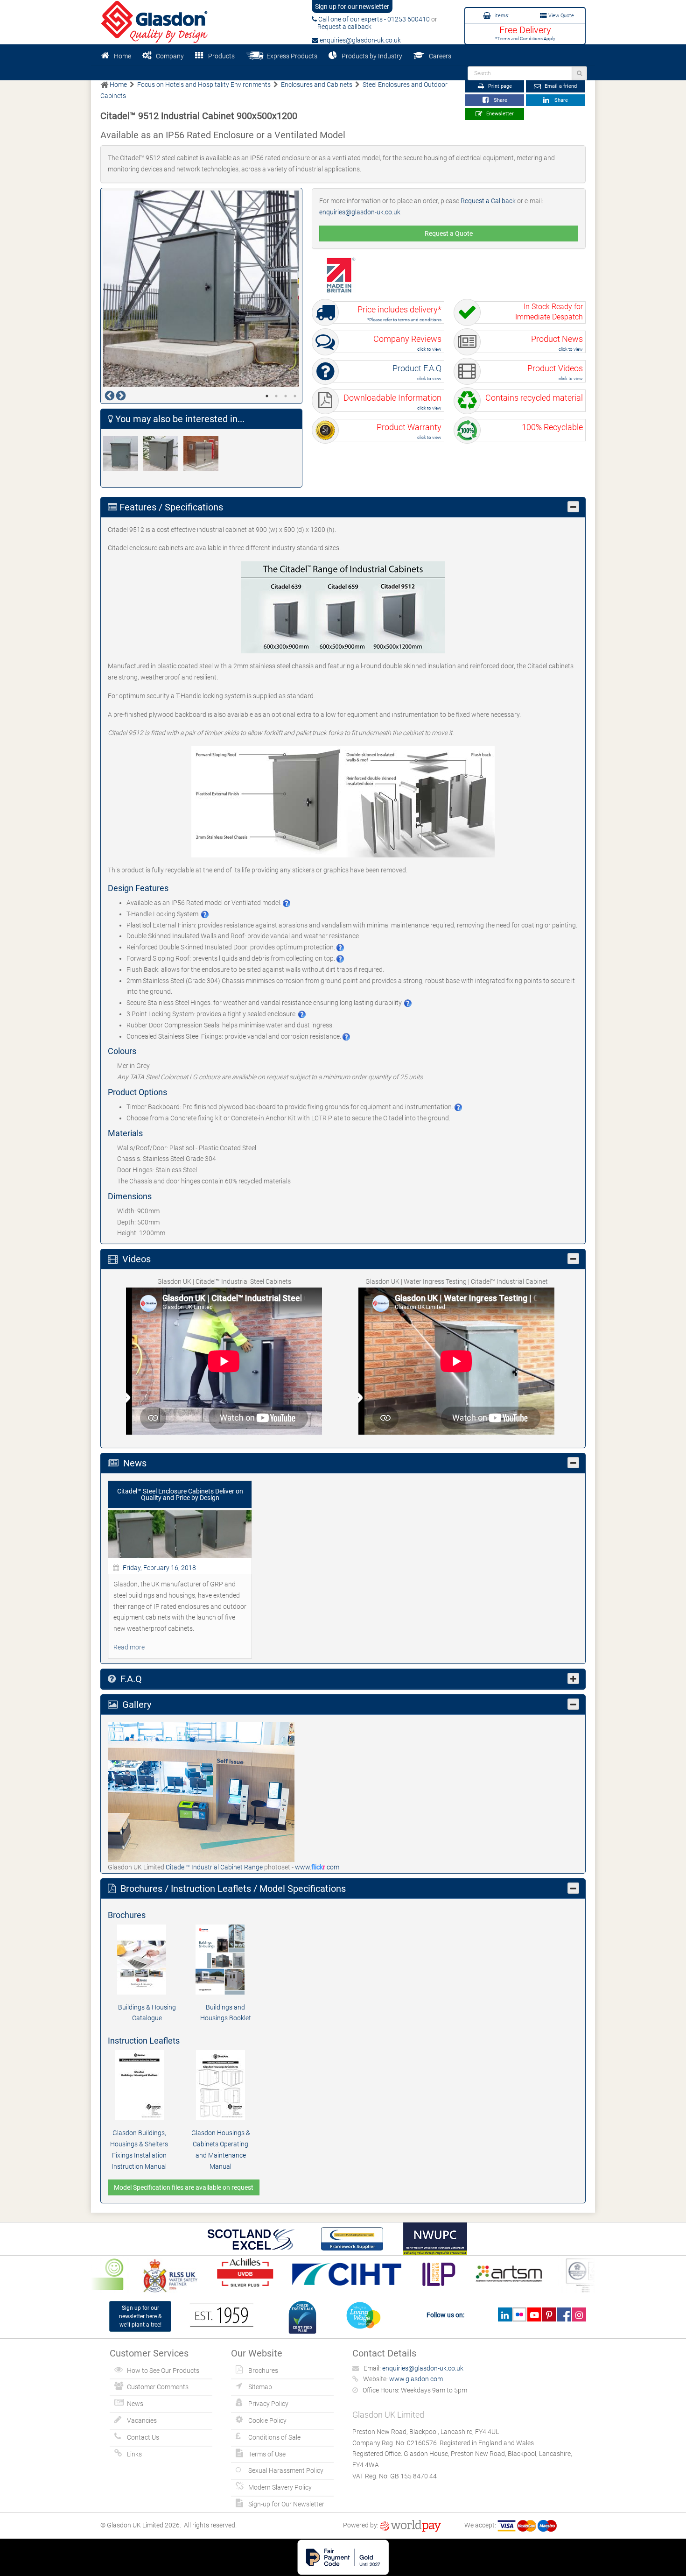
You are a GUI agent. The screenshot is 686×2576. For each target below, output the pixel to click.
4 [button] (295, 396)
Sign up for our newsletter (352, 7)
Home (122, 56)
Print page (499, 86)
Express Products (290, 56)
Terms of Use (267, 2454)
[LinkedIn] (505, 2314)
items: (501, 16)
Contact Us (143, 2437)
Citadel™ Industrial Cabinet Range (215, 1867)
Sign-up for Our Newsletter (286, 2504)
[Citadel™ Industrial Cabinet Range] (201, 1791)
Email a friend (560, 86)
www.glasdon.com (416, 2379)
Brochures (263, 2371)
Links (134, 2454)
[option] (202, 289)
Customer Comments (158, 2387)
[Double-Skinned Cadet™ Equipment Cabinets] (203, 454)
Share (499, 100)
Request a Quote (449, 234)
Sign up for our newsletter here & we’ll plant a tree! (140, 2316)
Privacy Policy (268, 2404)
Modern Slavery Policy (280, 2487)
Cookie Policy (267, 2420)
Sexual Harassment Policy (286, 2470)
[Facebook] (564, 2314)
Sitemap (260, 2387)
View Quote (560, 16)
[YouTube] (534, 2314)
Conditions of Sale (274, 2437)
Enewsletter (499, 114)
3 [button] (286, 396)
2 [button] (276, 396)
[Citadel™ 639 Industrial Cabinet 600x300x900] (123, 454)
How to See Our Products (163, 2371)
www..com (317, 1867)
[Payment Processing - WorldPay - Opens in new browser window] (410, 2525)
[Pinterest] (549, 2314)
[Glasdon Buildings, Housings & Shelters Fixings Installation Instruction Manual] (139, 2085)
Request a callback (342, 27)
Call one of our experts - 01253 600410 (373, 19)
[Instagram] (579, 2314)
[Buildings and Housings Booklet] (225, 1960)
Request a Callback (488, 201)
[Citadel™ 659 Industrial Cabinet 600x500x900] (163, 454)
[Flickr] (520, 2314)
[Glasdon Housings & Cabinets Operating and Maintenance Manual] (220, 2085)
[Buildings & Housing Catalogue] (147, 1960)
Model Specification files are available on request (184, 2187)
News (135, 2404)
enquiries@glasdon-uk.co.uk (360, 40)
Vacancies (142, 2420)
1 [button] (267, 396)
